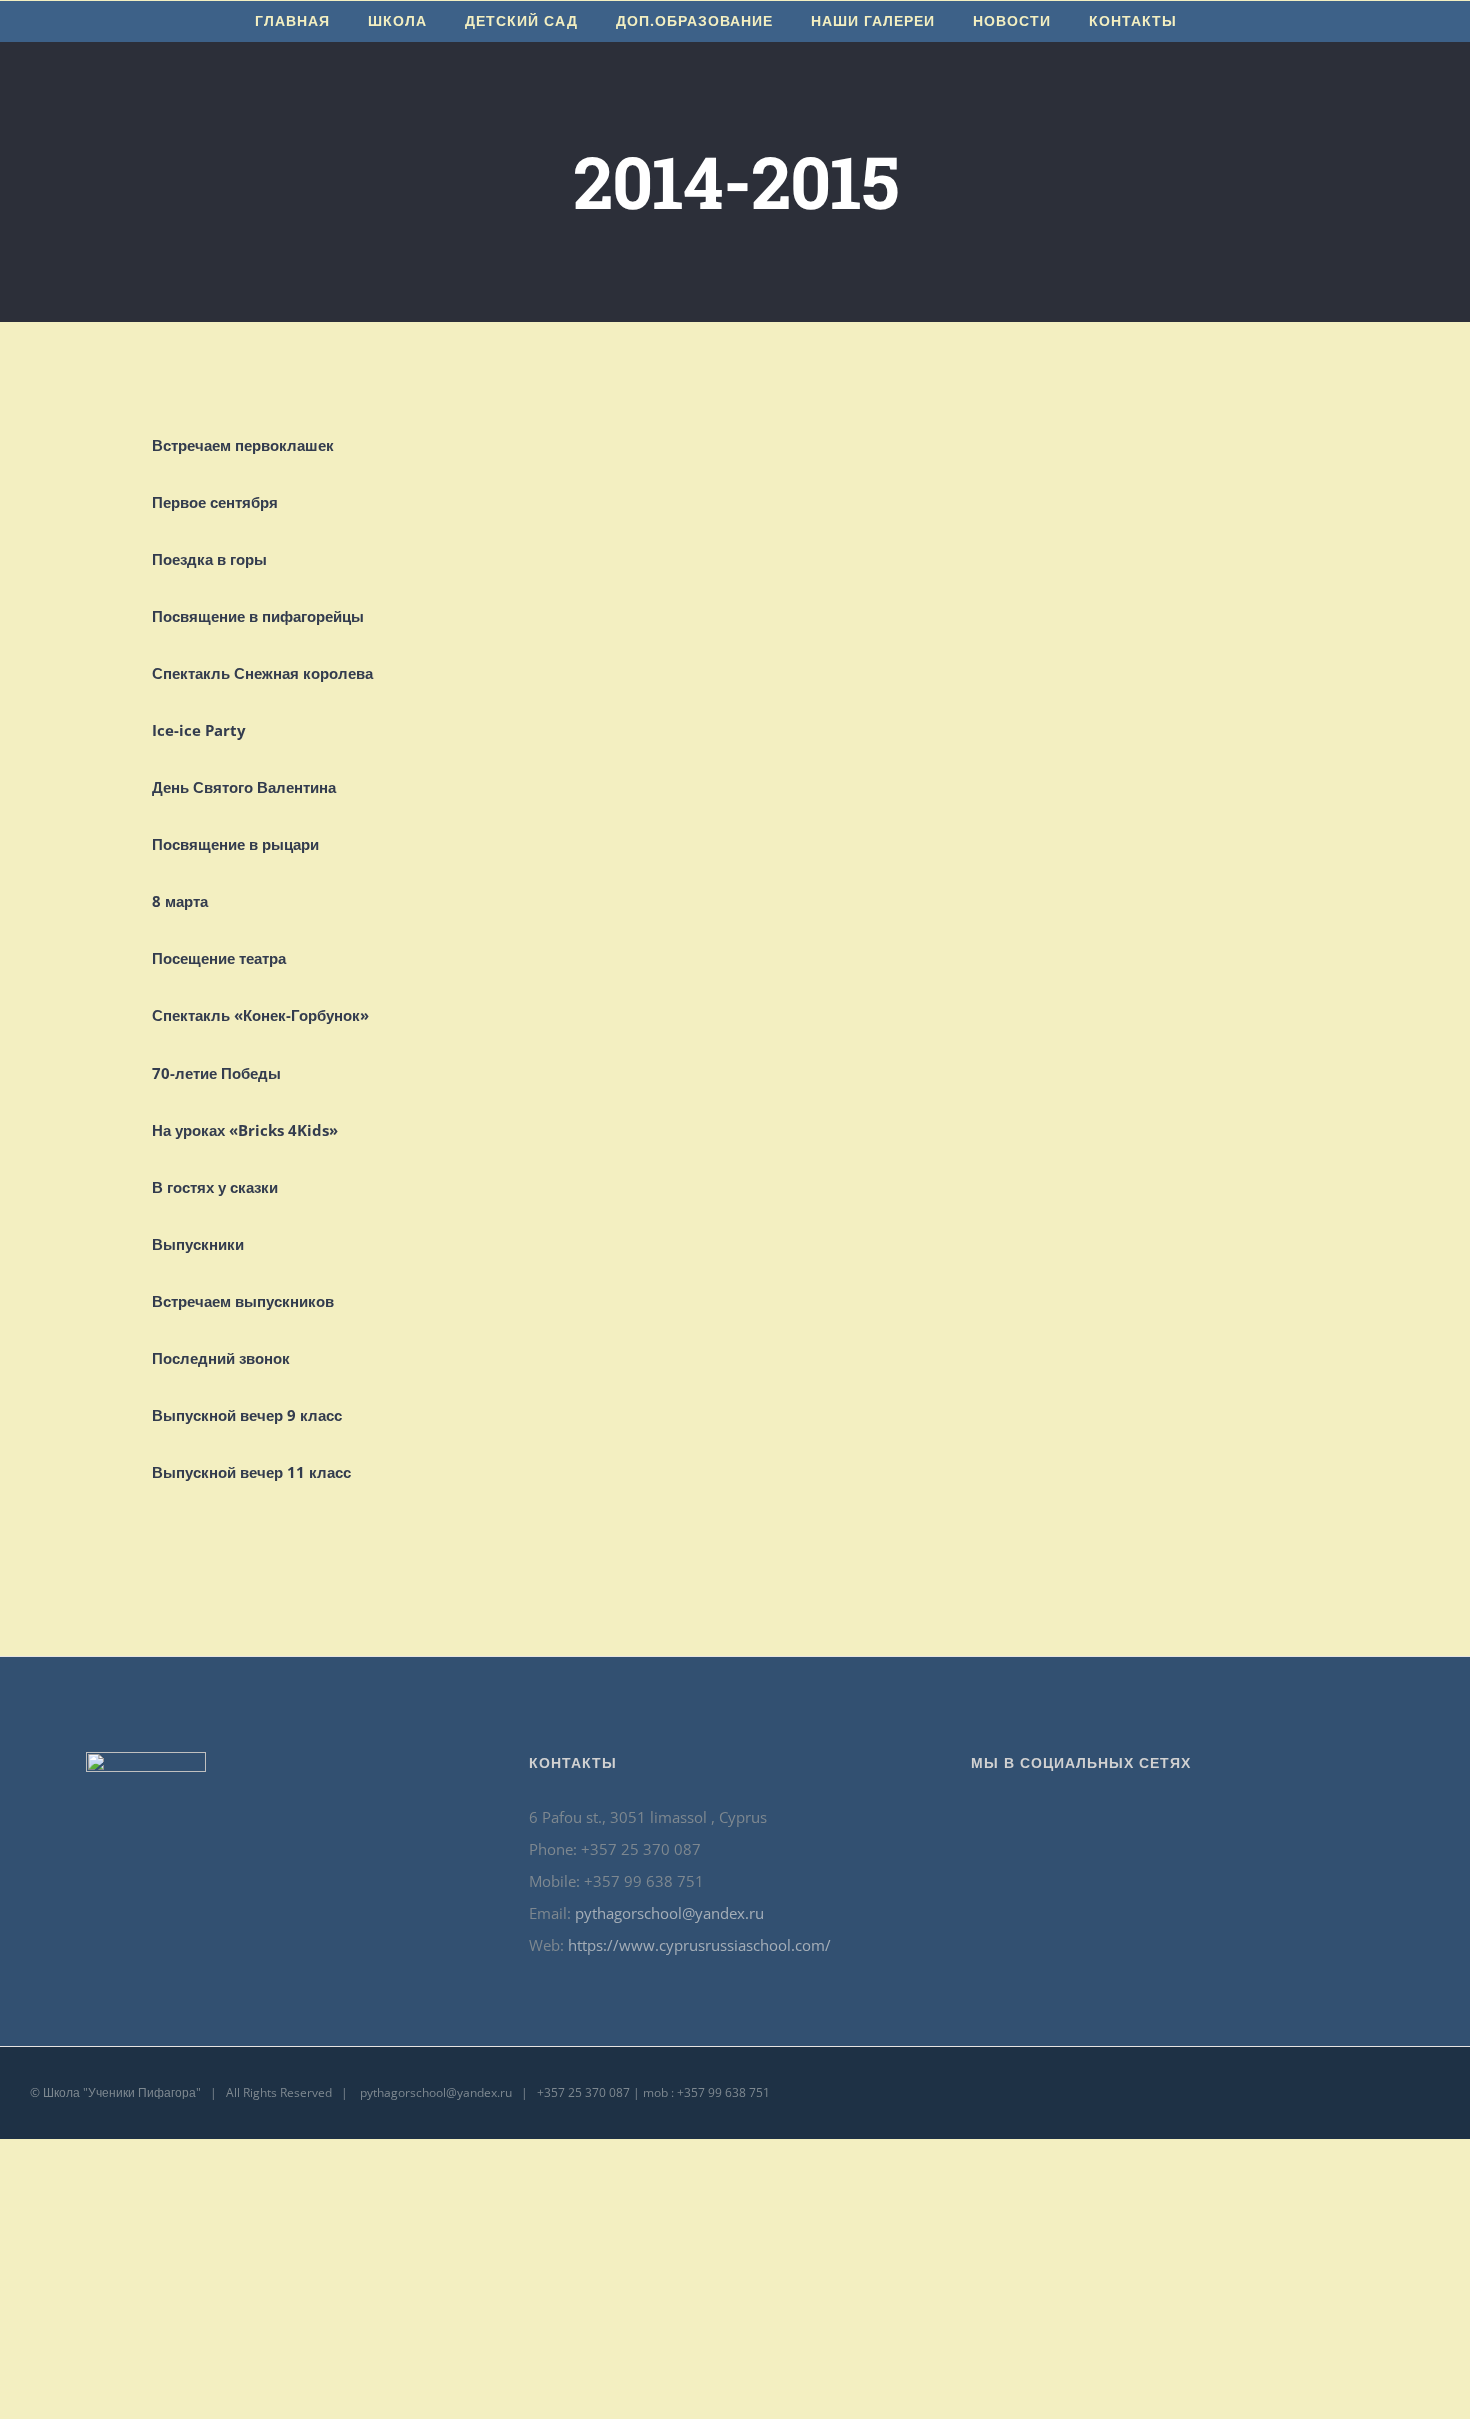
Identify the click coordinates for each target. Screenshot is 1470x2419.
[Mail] (1231, 1818)
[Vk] (1204, 1818)
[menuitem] (292, 21)
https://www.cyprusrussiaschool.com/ (699, 1945)
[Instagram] (1177, 1818)
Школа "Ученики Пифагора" (122, 2092)
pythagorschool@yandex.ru (669, 1913)
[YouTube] (1150, 1818)
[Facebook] (1123, 1818)
